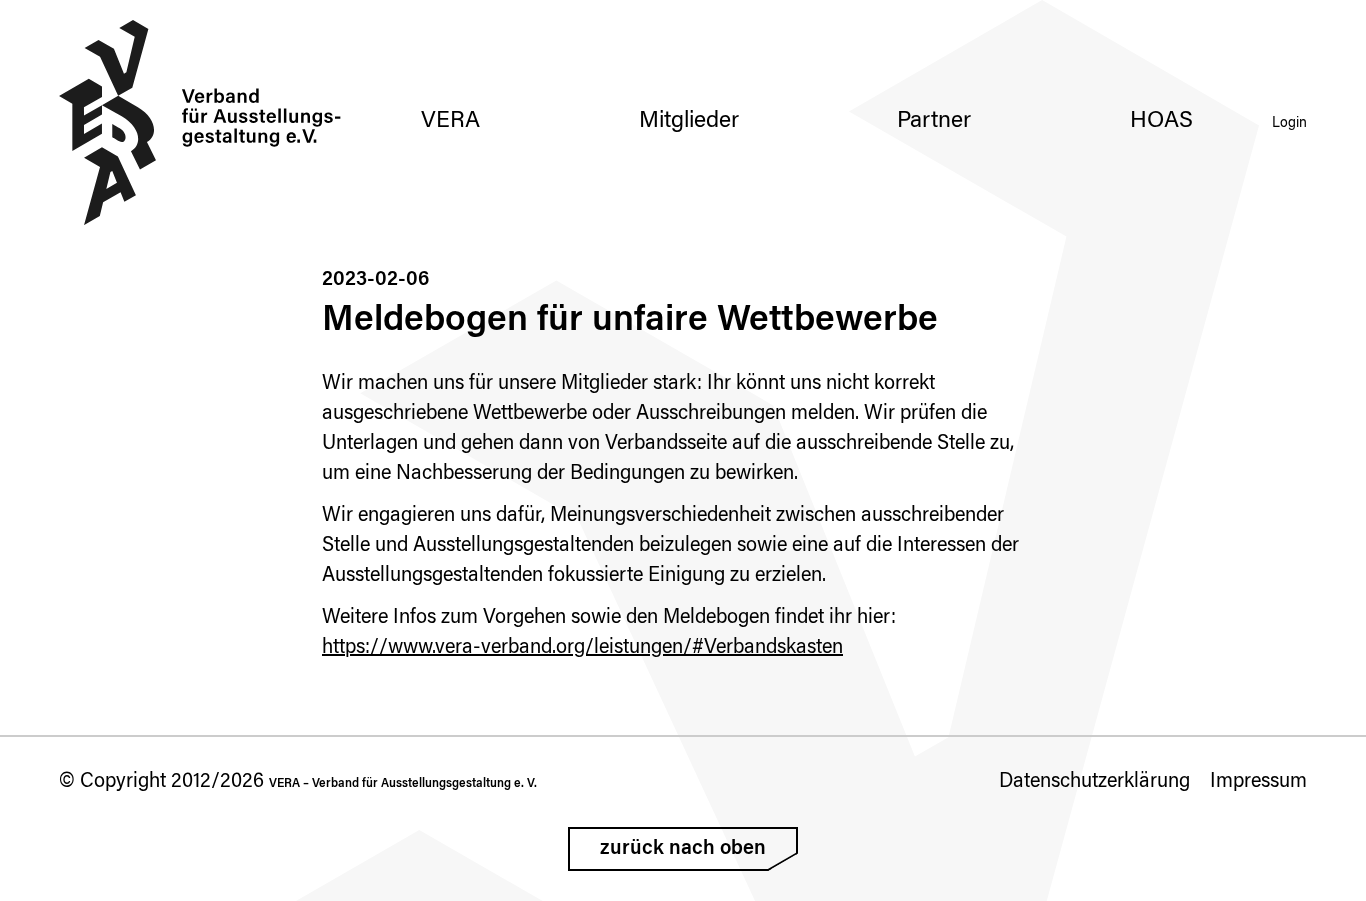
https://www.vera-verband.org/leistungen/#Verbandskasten (582, 648)
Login (1289, 124)
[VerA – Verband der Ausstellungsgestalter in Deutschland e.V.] (200, 122)
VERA (450, 121)
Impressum (1258, 782)
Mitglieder (689, 121)
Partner (934, 121)
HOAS (1161, 121)
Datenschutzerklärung (1094, 782)
